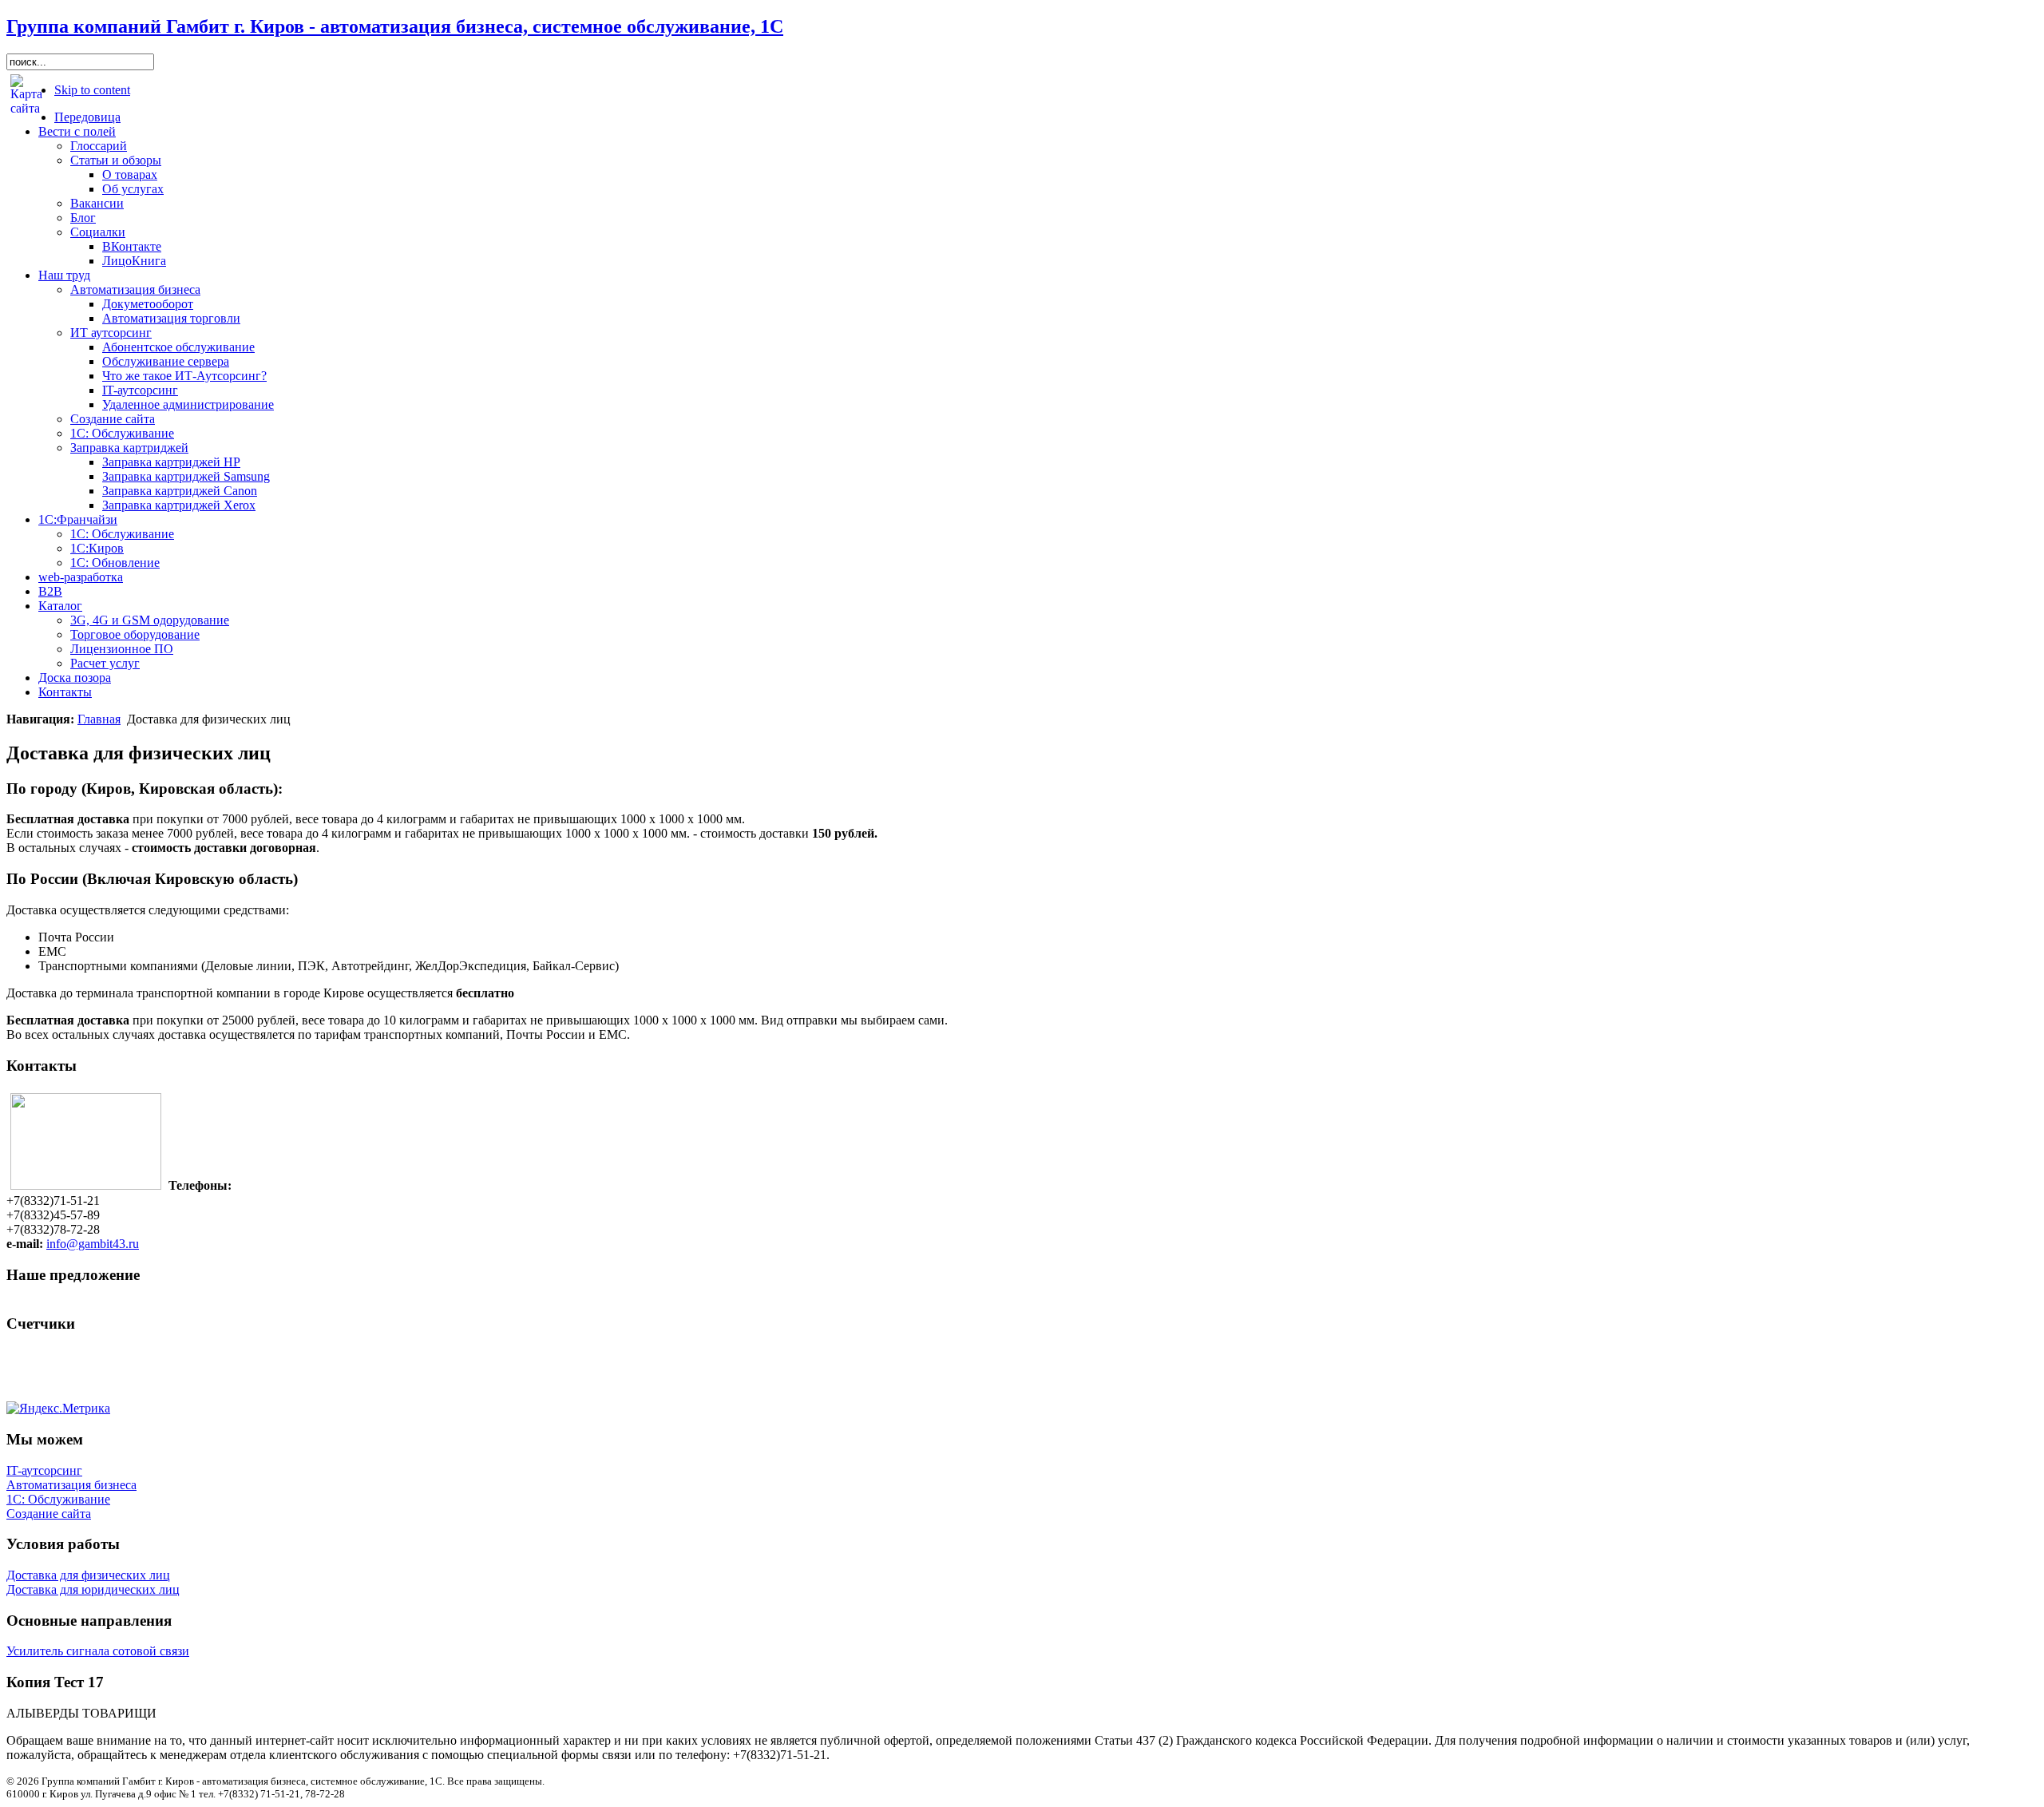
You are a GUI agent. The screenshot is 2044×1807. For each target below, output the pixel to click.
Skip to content (92, 90)
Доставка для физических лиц (88, 1575)
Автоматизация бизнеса (71, 1485)
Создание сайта (49, 1514)
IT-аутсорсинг (44, 1470)
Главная (99, 719)
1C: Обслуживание (58, 1499)
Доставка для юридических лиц (93, 1589)
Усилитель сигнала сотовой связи (98, 1651)
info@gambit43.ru (93, 1244)
